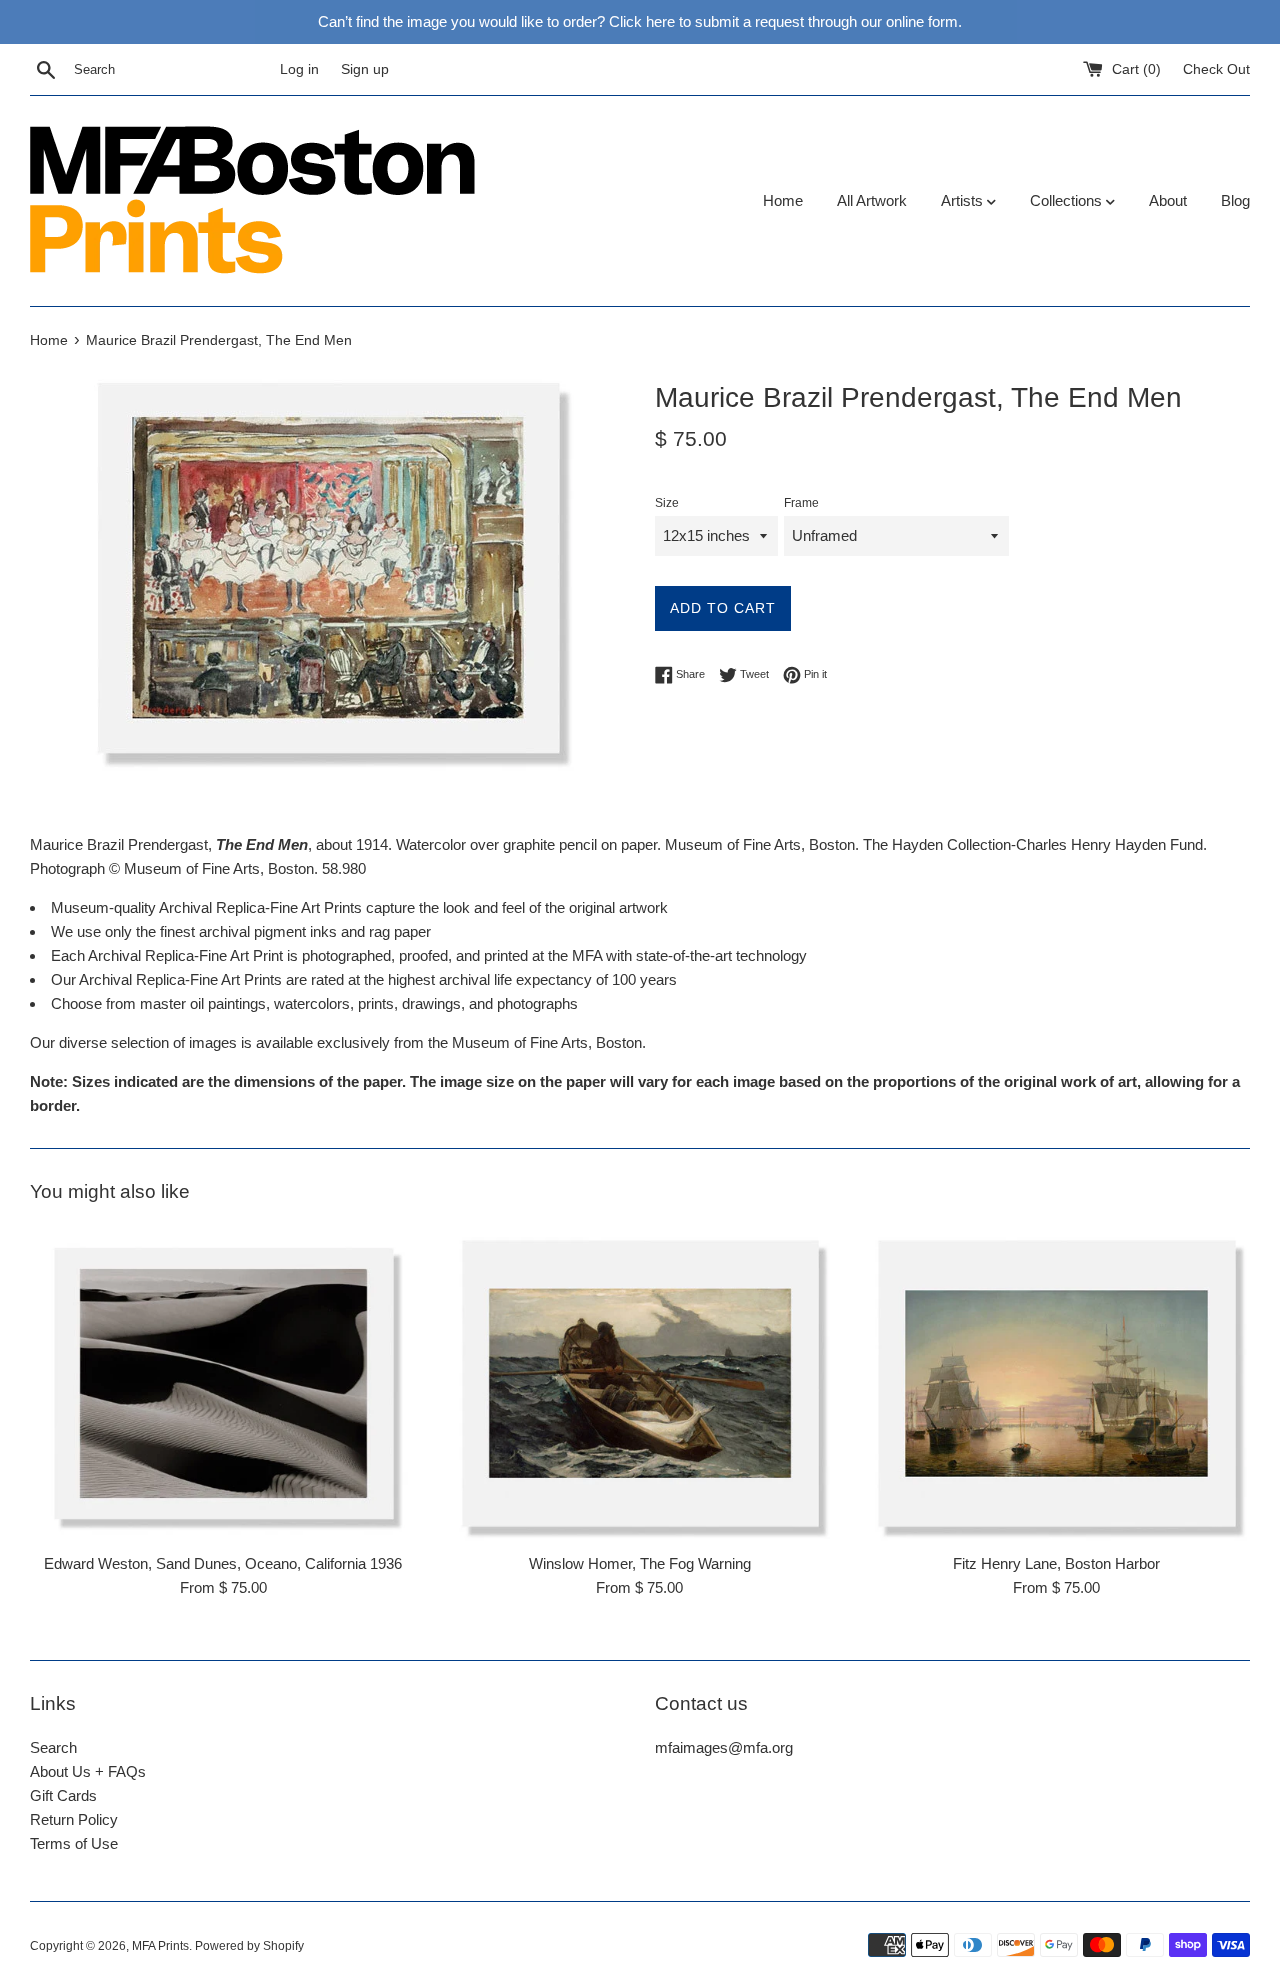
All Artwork (872, 200)
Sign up (365, 69)
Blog (1235, 200)
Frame (801, 503)
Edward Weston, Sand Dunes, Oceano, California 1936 (223, 1563)
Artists (964, 200)
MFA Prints (160, 1946)
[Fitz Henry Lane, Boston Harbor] (1056, 1383)
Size (667, 503)
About (1168, 200)
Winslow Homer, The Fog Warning (640, 1563)
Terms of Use (74, 1843)
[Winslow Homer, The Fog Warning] (640, 1383)
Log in (299, 69)
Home (783, 200)
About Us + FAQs (88, 1771)
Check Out (1216, 69)
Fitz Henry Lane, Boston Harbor (1056, 1563)
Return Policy (74, 1819)
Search (53, 1747)
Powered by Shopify (249, 1946)
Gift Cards (63, 1795)
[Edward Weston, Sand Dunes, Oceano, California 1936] (223, 1383)
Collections (1068, 200)
